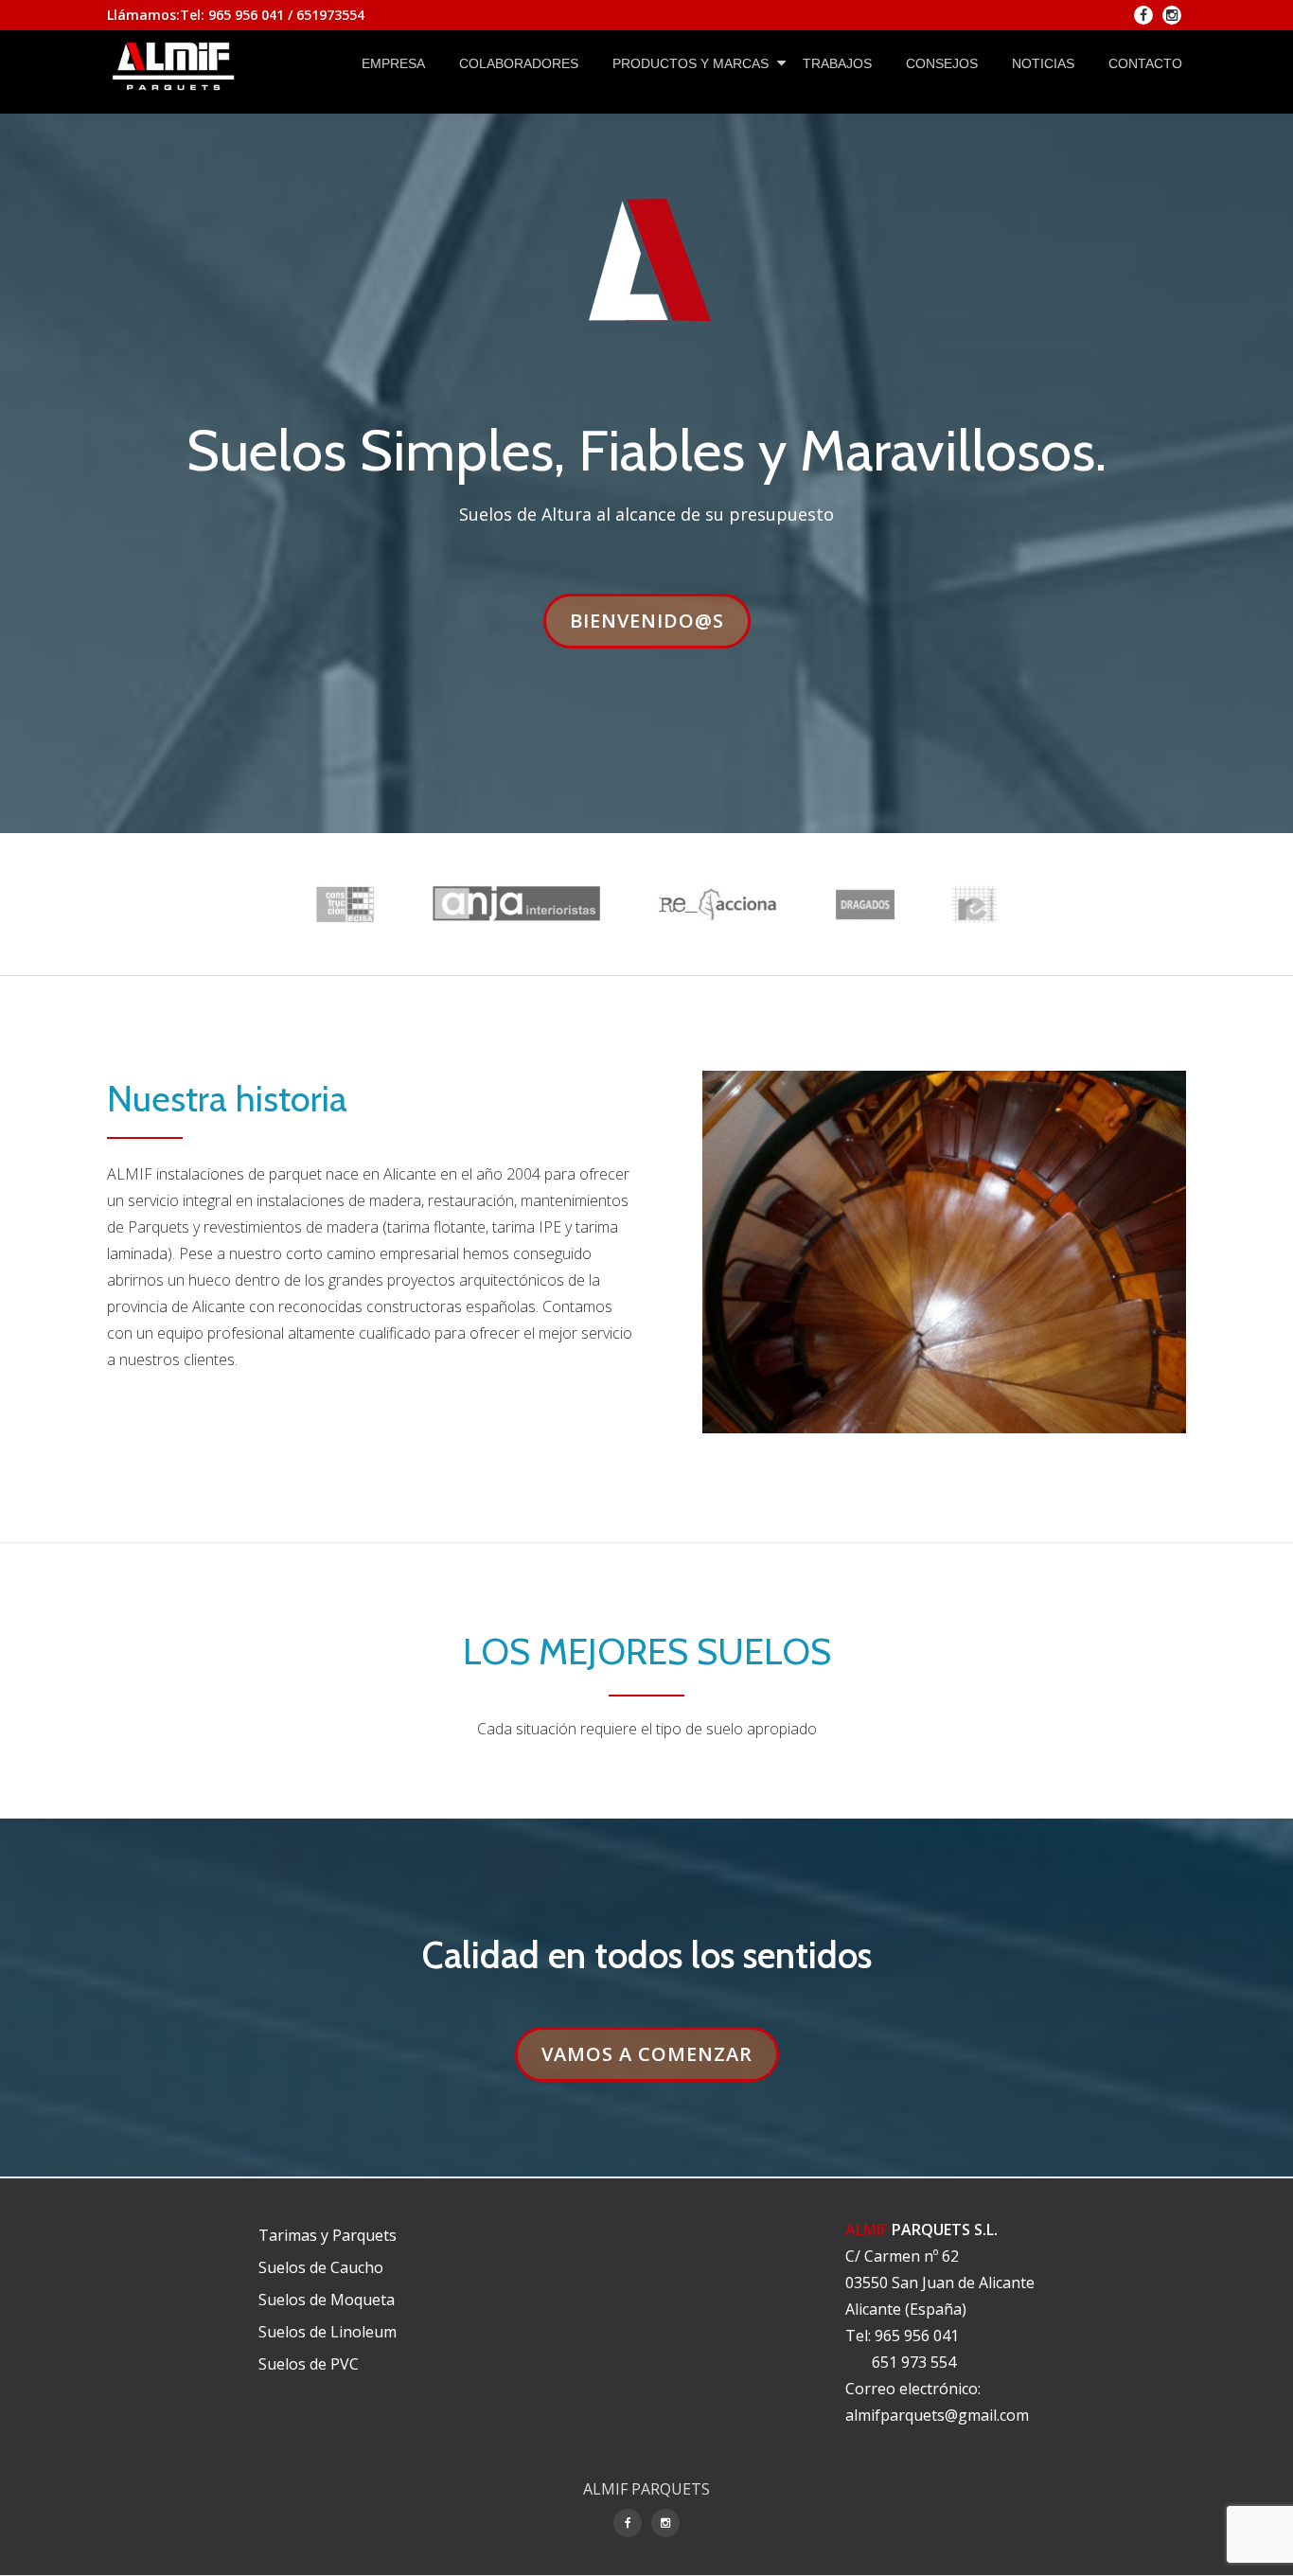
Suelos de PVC (309, 2364)
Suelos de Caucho (321, 2267)
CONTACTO (1145, 63)
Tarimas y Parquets (328, 2235)
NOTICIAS (1043, 63)
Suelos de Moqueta (327, 2300)
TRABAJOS (837, 63)
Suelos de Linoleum (328, 2332)
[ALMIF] (177, 63)
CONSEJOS (942, 63)
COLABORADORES (519, 63)
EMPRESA (393, 63)
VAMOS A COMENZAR (660, 2053)
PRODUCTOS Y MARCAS (691, 63)
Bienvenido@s (660, 620)
